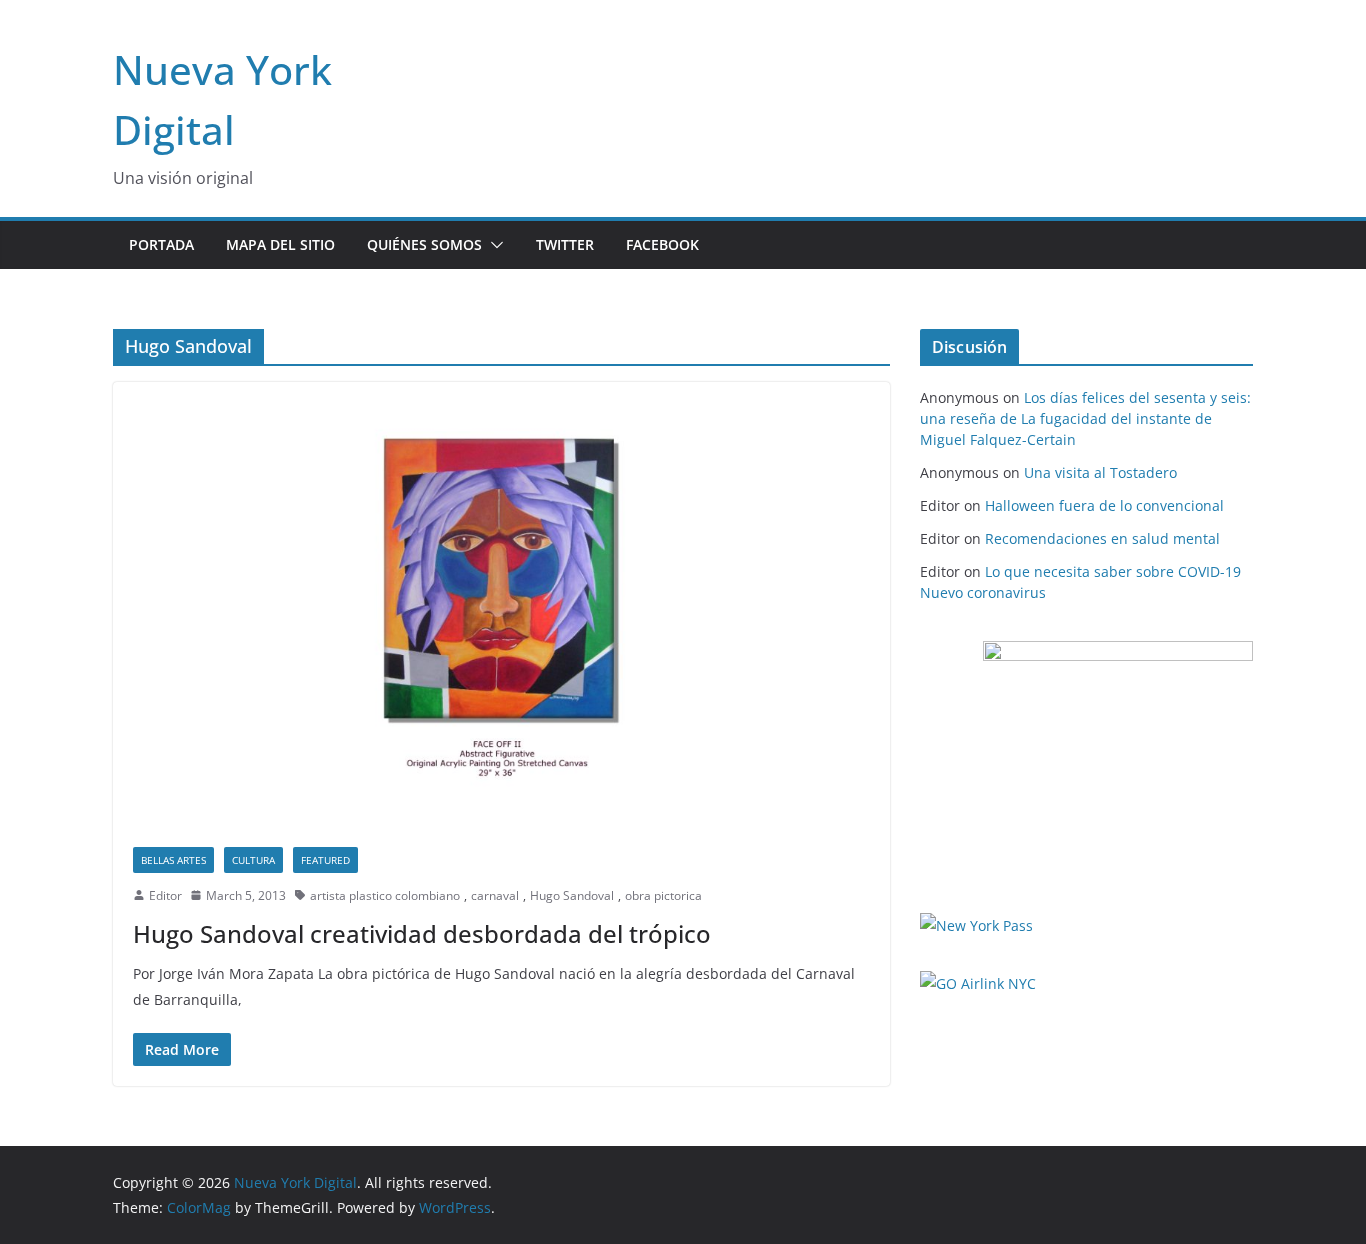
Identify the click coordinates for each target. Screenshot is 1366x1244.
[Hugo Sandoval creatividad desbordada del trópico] (501, 604)
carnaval (495, 895)
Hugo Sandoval (572, 895)
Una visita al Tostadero (1100, 472)
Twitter (565, 244)
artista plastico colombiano (385, 895)
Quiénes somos (424, 244)
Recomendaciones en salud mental (1102, 538)
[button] (493, 245)
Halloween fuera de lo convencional (1104, 505)
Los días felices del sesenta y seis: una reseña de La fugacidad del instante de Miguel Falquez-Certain (1085, 418)
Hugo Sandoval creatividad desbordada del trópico (422, 933)
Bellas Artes (173, 860)
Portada (161, 244)
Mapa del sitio (280, 244)
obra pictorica (663, 895)
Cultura (253, 860)
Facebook (662, 244)
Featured (325, 860)
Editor (165, 895)
